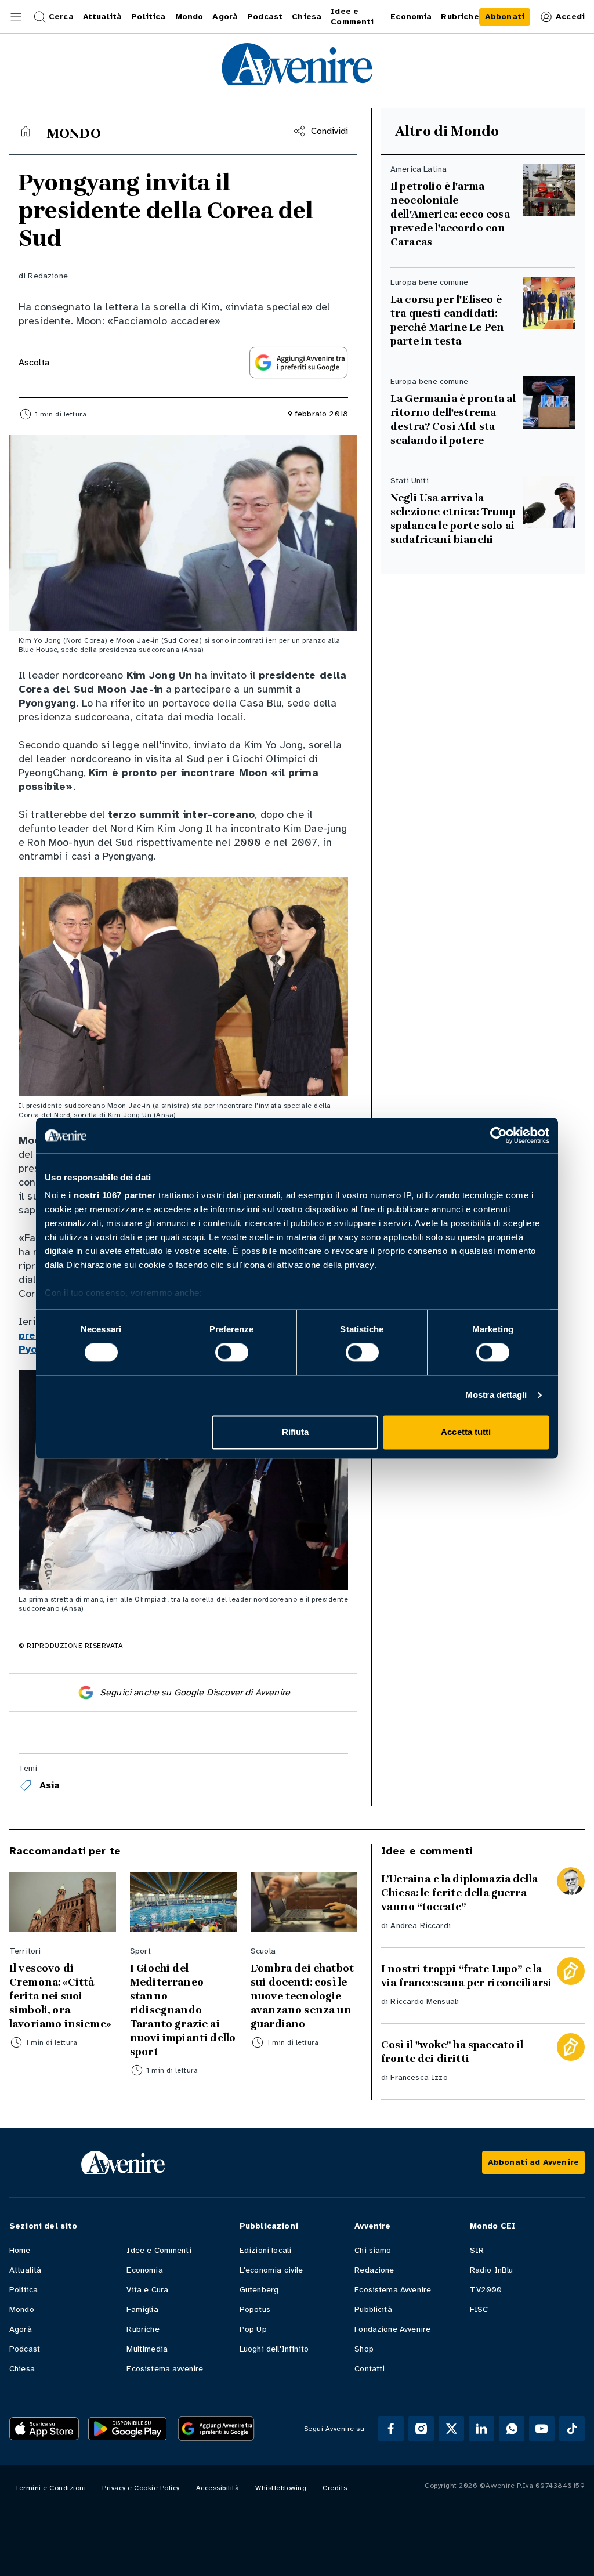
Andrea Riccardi (420, 1925)
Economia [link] (411, 17)
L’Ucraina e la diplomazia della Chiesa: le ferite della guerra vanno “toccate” (459, 1893)
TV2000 (486, 2290)
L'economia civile (271, 2270)
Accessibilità (218, 2488)
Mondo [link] (189, 17)
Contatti (370, 2369)
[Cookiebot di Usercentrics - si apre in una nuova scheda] (499, 1135)
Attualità (25, 2270)
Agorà (21, 2329)
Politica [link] (148, 17)
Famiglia (142, 2309)
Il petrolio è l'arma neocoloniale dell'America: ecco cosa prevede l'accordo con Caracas (450, 214)
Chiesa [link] (307, 17)
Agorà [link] (225, 17)
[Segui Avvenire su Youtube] (542, 2429)
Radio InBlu (492, 2270)
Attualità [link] (102, 17)
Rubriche (143, 2329)
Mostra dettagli (496, 1395)
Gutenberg (259, 2290)
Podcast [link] (265, 17)
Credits (335, 2488)
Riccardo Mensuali (425, 2001)
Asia (50, 1785)
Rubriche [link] (460, 17)
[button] (16, 17)
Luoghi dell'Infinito (274, 2349)
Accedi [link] (570, 17)
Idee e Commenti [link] (352, 17)
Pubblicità (373, 2309)
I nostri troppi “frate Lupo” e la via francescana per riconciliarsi (466, 1976)
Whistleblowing (281, 2488)
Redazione (48, 276)
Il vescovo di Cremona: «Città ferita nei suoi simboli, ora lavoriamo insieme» (60, 1996)
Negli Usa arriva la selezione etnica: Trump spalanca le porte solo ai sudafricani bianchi (453, 519)
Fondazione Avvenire (392, 2329)
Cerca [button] (61, 17)
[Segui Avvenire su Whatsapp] (512, 2429)
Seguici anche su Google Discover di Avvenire (195, 1693)
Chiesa (22, 2369)
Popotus (255, 2309)
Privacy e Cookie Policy (141, 2488)
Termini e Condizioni (50, 2488)
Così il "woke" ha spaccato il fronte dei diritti (452, 2052)
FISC (479, 2309)
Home (20, 2250)
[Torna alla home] (26, 131)
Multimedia (147, 2349)
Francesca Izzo (419, 2077)
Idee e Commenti (159, 2250)
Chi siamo (373, 2250)
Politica (23, 2290)
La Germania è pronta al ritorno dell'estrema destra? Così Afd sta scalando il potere (453, 419)
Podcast (25, 2349)
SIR (477, 2250)
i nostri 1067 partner (112, 1195)
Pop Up (253, 2329)
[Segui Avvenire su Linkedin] (481, 2429)
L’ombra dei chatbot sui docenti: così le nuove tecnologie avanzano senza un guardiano (302, 1996)
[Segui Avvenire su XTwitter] (451, 2429)
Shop (364, 2349)
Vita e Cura (147, 2290)
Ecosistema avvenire (165, 2369)
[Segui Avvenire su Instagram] (421, 2429)
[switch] (232, 1353)
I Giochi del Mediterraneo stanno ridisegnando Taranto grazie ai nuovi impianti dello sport (183, 2010)
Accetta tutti (466, 1432)
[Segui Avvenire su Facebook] (391, 2429)
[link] (505, 17)
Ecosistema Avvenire (393, 2290)
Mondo (22, 2309)
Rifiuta (296, 1432)
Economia (144, 2270)
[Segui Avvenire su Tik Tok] (572, 2429)
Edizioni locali (265, 2250)
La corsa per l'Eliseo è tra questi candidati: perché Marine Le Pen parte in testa (447, 320)
